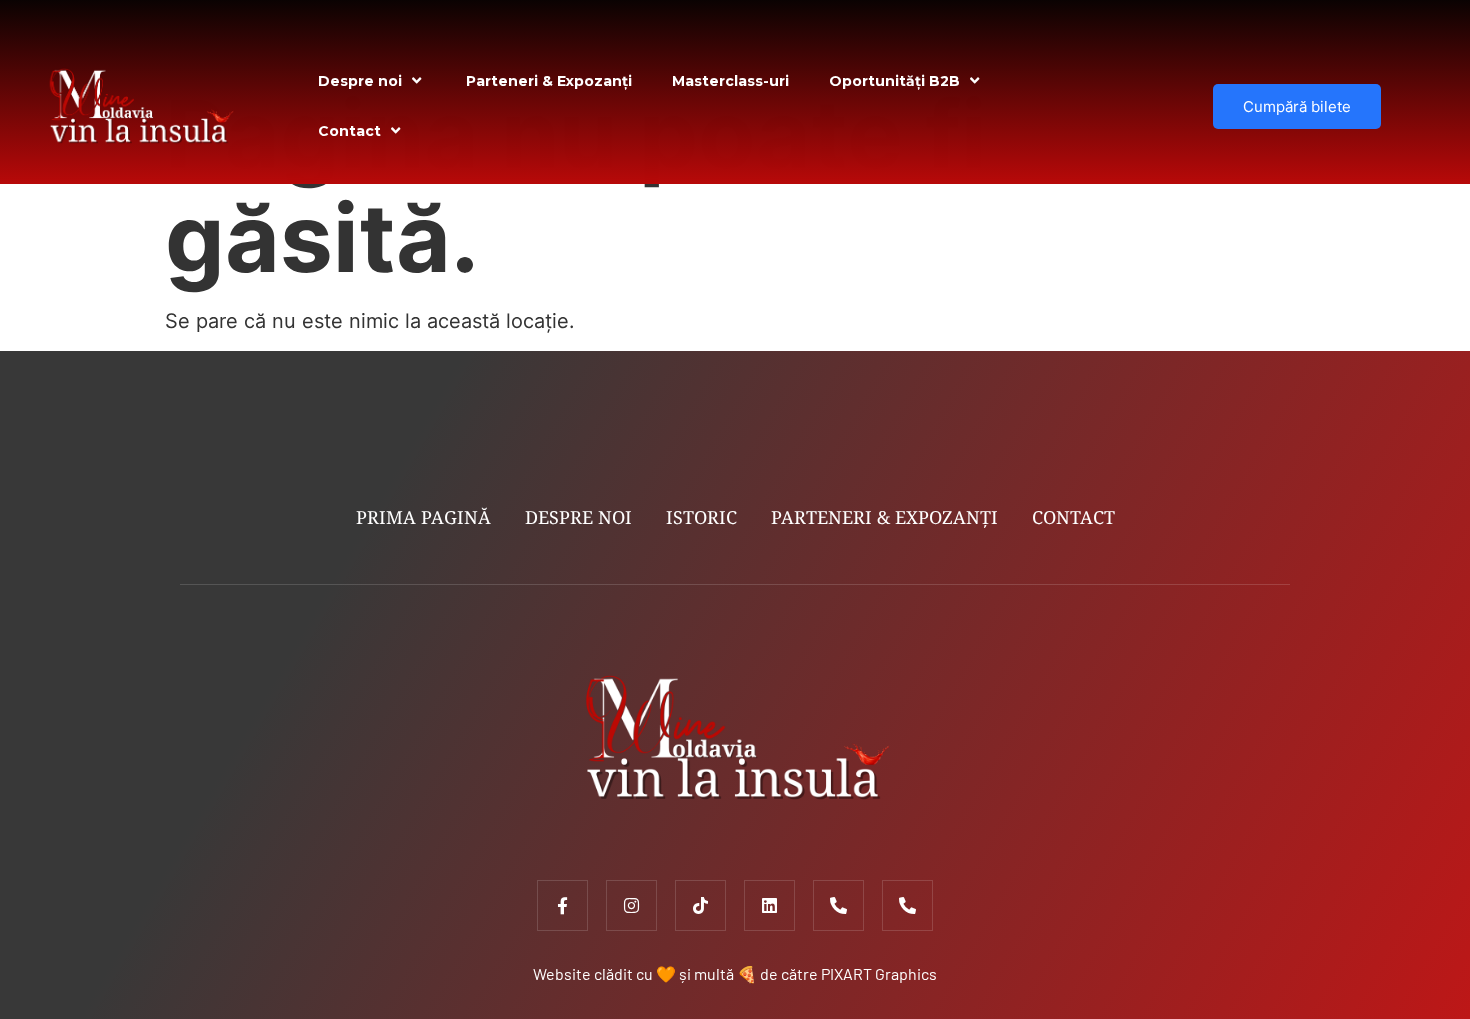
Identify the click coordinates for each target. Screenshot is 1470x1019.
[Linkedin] (769, 905)
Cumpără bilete (1297, 106)
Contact (349, 131)
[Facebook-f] (562, 905)
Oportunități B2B (894, 81)
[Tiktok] (700, 905)
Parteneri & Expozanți (549, 81)
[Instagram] (631, 905)
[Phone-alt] (838, 905)
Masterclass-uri (730, 81)
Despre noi (360, 81)
